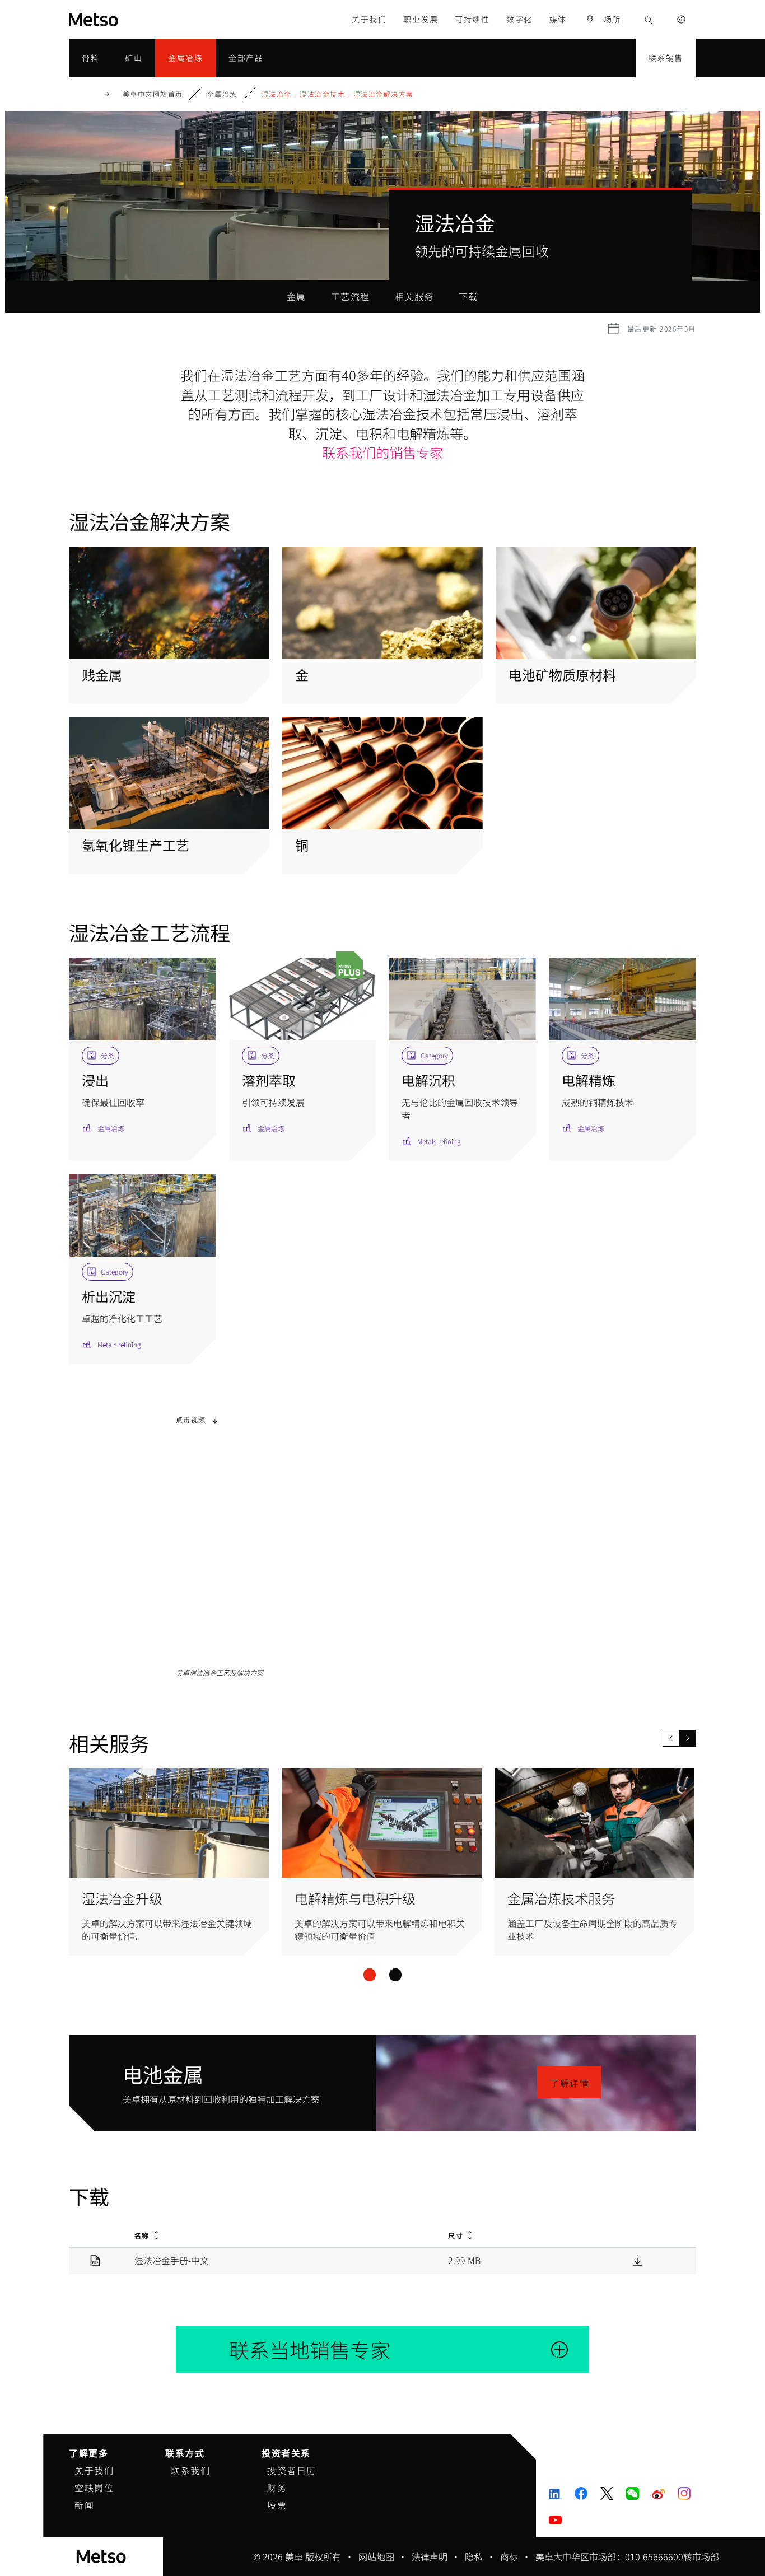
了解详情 (570, 2083)
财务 (277, 2488)
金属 (297, 296)
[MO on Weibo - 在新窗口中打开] (658, 2493)
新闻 (84, 2505)
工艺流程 (351, 296)
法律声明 (430, 2556)
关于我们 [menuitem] (369, 19)
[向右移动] (688, 1738)
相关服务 (414, 296)
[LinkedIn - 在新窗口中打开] (555, 2493)
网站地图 (376, 2556)
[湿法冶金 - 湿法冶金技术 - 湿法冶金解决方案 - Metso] (122, 19)
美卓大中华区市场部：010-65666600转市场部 (627, 2556)
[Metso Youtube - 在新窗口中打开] (555, 2519)
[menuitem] (603, 19)
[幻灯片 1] (369, 1975)
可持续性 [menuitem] (472, 19)
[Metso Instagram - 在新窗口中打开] (684, 2493)
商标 (509, 2556)
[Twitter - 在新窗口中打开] (607, 2493)
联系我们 (190, 2470)
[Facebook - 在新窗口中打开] (581, 2493)
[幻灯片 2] (395, 1975)
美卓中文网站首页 (153, 94)
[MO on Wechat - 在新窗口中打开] (633, 2493)
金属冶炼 (222, 94)
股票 (277, 2505)
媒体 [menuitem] (558, 19)
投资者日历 (292, 2470)
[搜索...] (649, 19)
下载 (468, 296)
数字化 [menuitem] (519, 19)
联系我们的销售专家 (382, 452)
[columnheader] (278, 2234)
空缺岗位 (94, 2488)
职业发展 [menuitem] (421, 19)
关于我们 (94, 2470)
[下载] (637, 2260)
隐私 (474, 2556)
